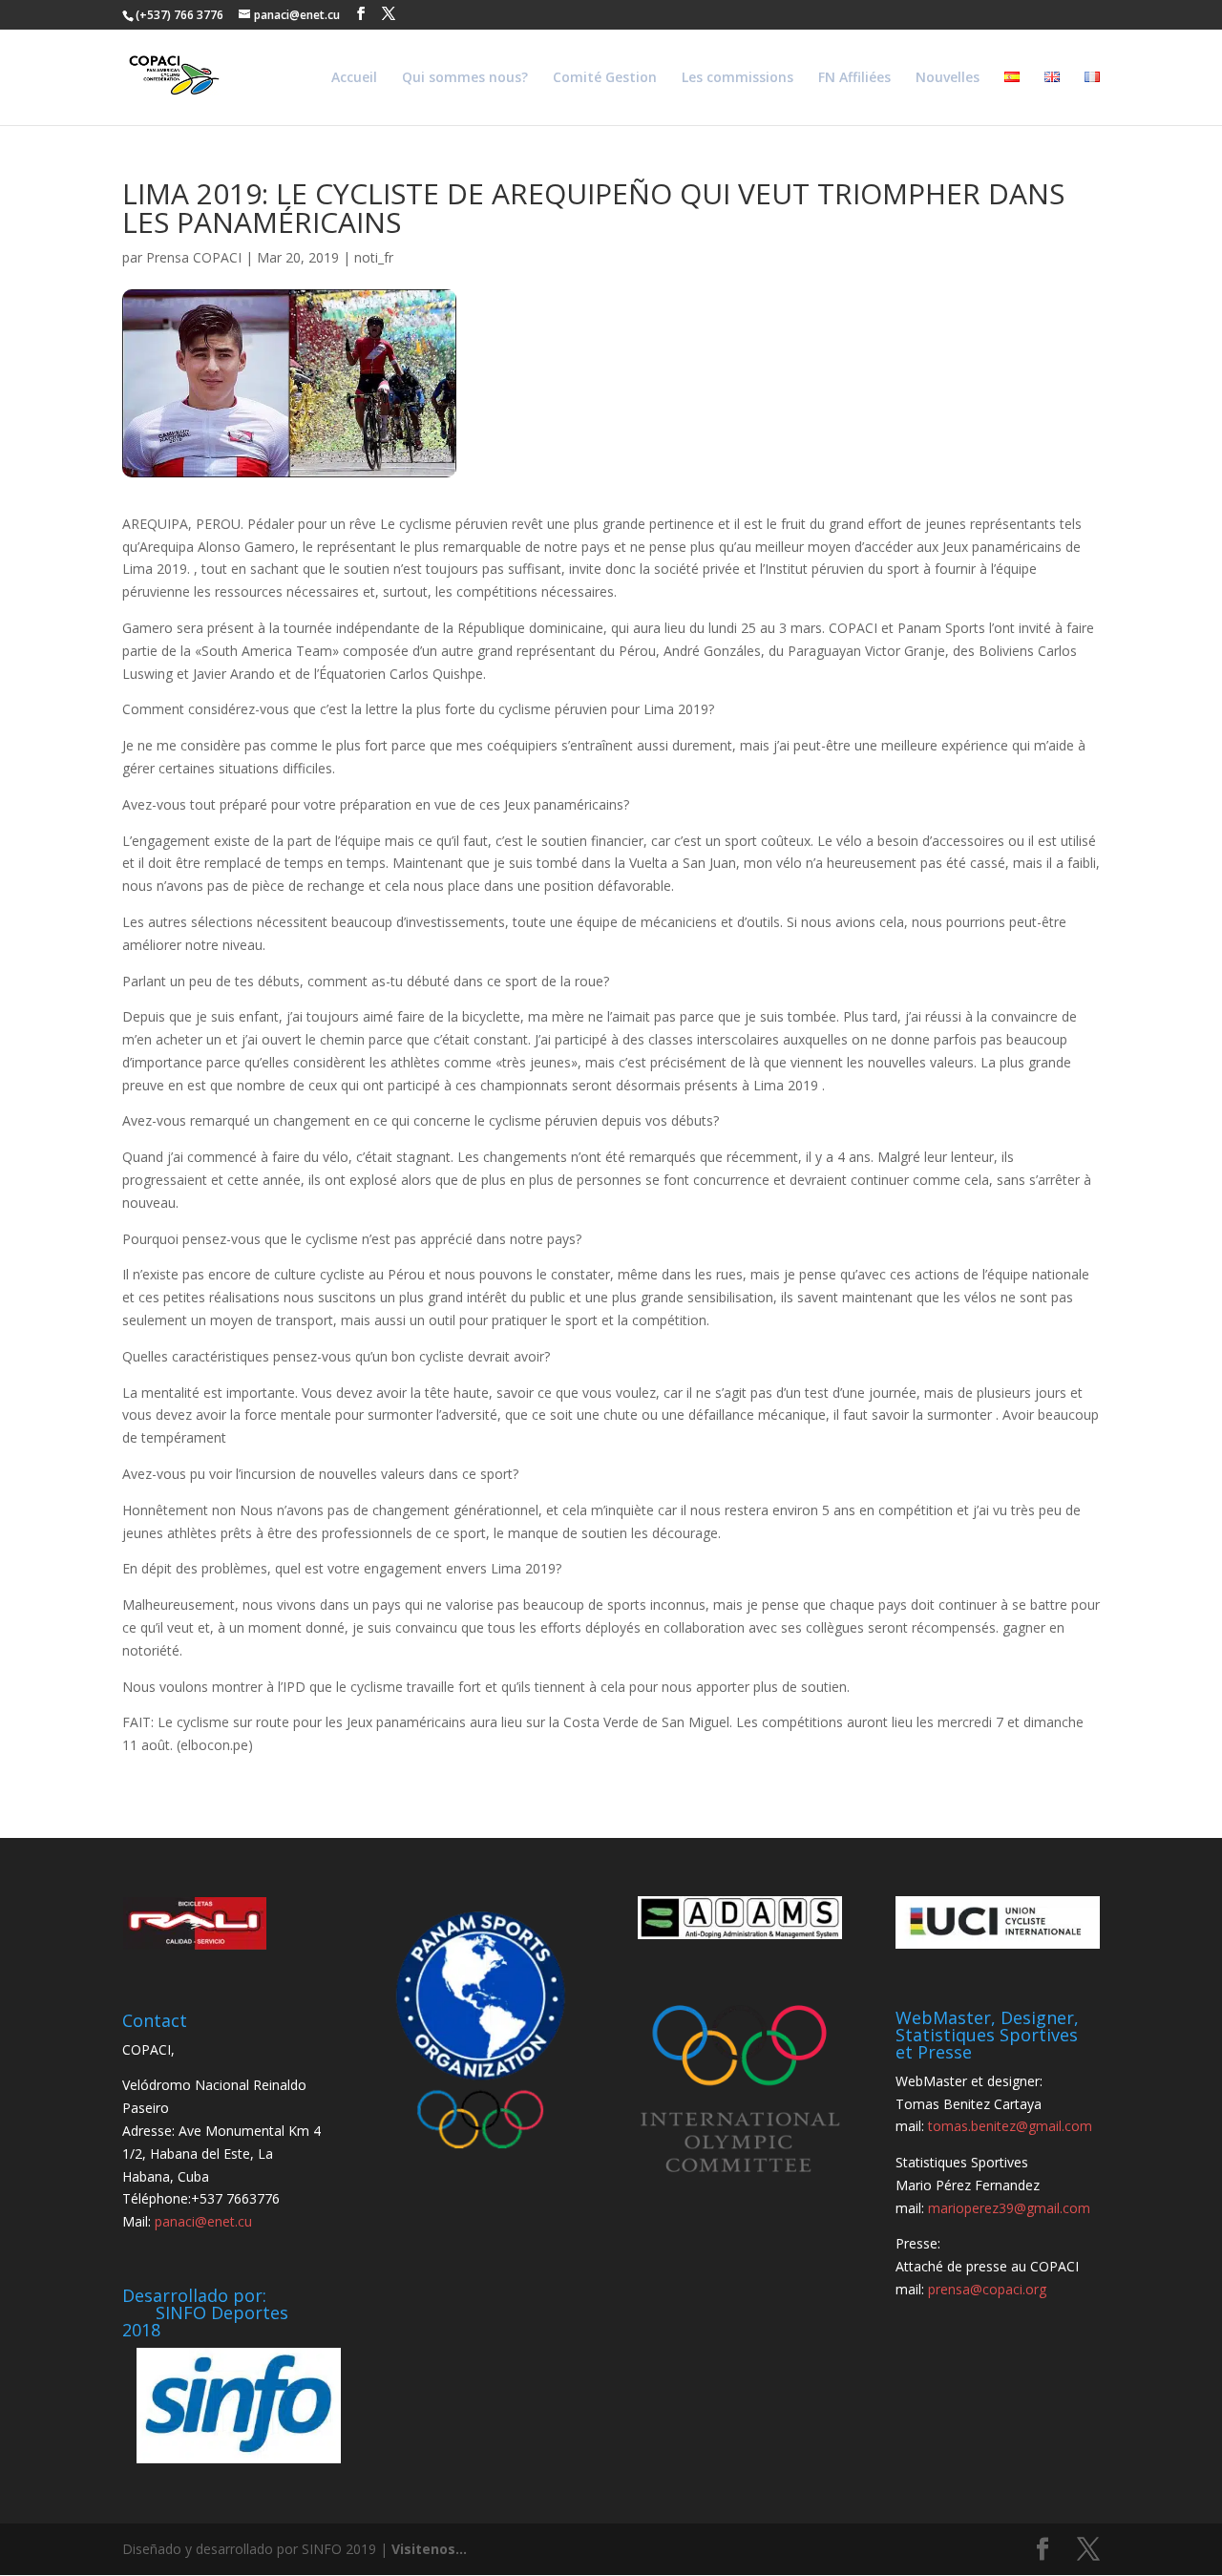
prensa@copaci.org (987, 2289)
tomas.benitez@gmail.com (1010, 2126)
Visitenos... (429, 2549)
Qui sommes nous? (465, 78)
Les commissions (737, 78)
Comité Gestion (605, 78)
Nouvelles (948, 78)
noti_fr (374, 257)
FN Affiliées (854, 78)
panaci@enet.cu (203, 2221)
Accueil (354, 78)
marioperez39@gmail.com (1009, 2208)
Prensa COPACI (194, 257)
